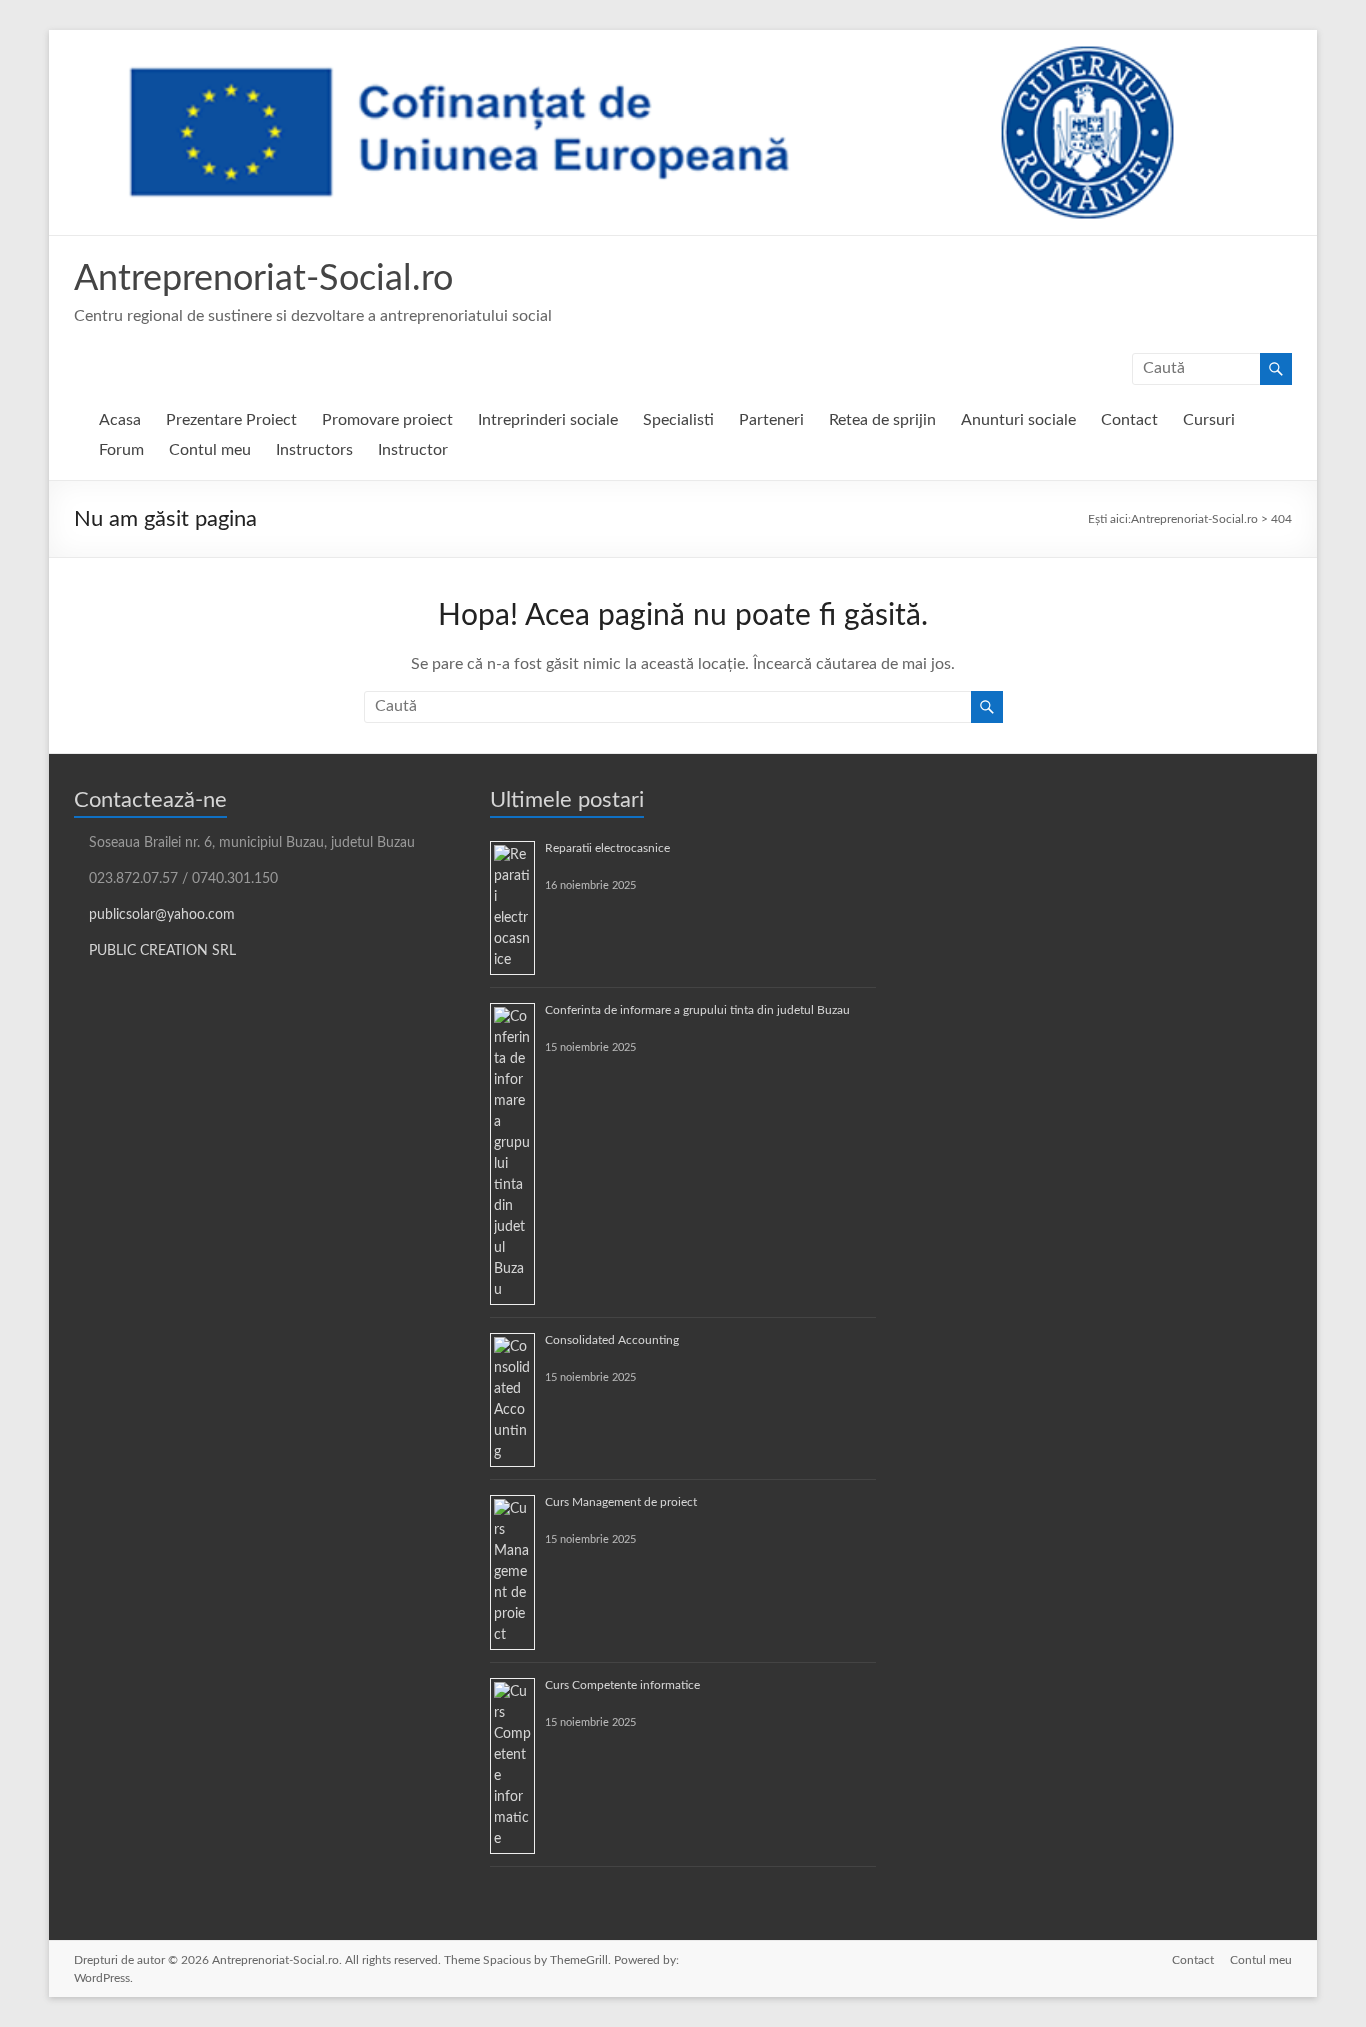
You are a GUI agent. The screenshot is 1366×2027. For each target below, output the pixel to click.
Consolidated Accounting (612, 1340)
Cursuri (1209, 420)
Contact (1129, 420)
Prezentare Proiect (231, 420)
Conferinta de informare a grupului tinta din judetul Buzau (697, 1010)
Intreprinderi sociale (548, 420)
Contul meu (210, 450)
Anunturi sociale (1018, 420)
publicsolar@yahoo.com (162, 915)
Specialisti (678, 420)
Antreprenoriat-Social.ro (263, 279)
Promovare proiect (387, 420)
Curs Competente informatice (622, 1685)
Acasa (120, 420)
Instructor (413, 450)
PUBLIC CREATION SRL (162, 951)
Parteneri (771, 420)
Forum (121, 450)
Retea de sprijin (882, 420)
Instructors (314, 450)
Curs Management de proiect (621, 1502)
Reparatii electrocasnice (607, 848)
